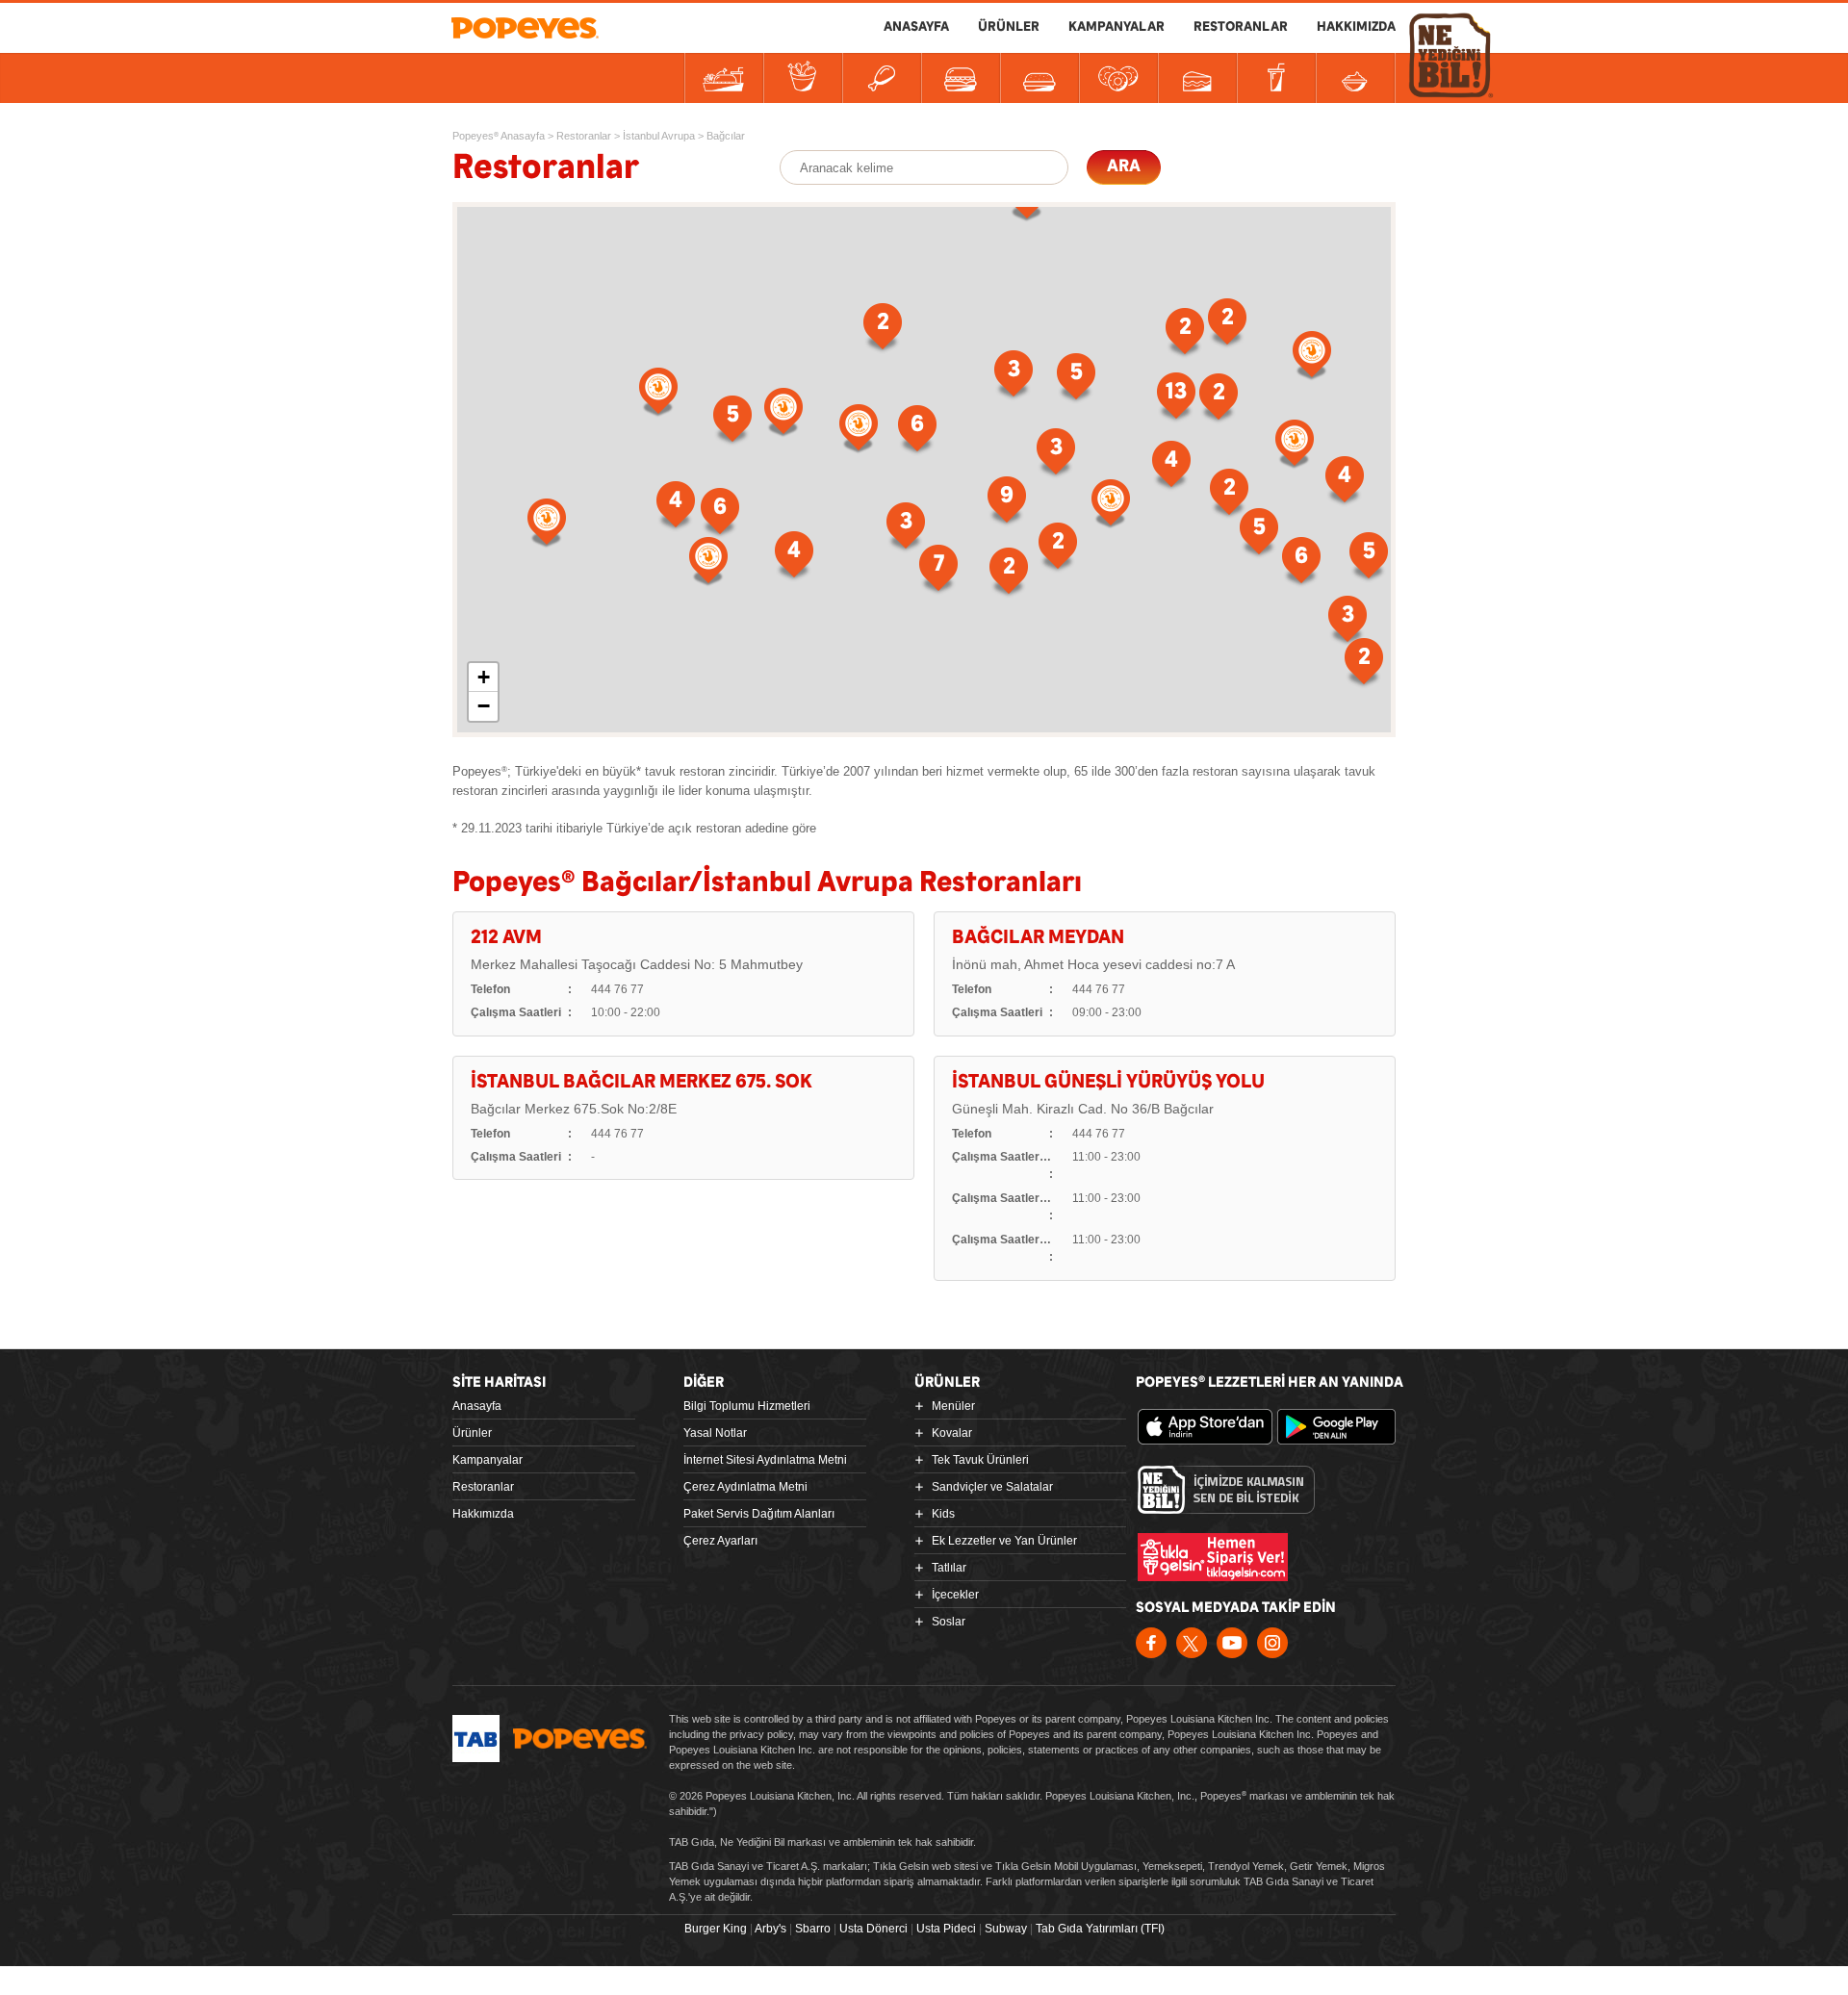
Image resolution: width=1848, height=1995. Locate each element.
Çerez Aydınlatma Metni (745, 1487)
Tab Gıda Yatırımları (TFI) (1100, 1929)
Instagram (1272, 1643)
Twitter (1192, 1643)
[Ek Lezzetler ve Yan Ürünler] (1118, 78)
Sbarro (813, 1929)
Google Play (1345, 1427)
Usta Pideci (946, 1929)
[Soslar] (1355, 78)
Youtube (1232, 1643)
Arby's (770, 1929)
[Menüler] (724, 78)
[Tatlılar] (1197, 78)
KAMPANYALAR (1116, 27)
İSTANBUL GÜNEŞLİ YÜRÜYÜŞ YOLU (1108, 1082)
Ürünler (472, 1433)
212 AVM (506, 938)
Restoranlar (483, 1487)
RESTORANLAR (1241, 27)
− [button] (484, 706)
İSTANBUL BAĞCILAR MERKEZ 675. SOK (642, 1082)
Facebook (1151, 1643)
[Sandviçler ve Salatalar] (961, 78)
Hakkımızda (483, 1514)
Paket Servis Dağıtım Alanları (759, 1514)
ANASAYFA (916, 27)
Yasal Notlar (715, 1433)
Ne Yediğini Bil (1226, 1490)
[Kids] (1039, 78)
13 (1176, 392)
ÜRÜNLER (1009, 27)
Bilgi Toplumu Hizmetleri (747, 1406)
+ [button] (484, 677)
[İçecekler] (1276, 78)
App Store (1205, 1427)
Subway (1006, 1929)
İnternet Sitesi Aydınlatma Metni (765, 1460)
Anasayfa (477, 1406)
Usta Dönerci (873, 1929)
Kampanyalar (488, 1460)
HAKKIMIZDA (1356, 27)
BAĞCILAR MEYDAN (1038, 938)
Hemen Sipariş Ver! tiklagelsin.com (1213, 1557)
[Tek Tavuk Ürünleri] (882, 78)
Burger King (716, 1929)
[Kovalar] (803, 78)
